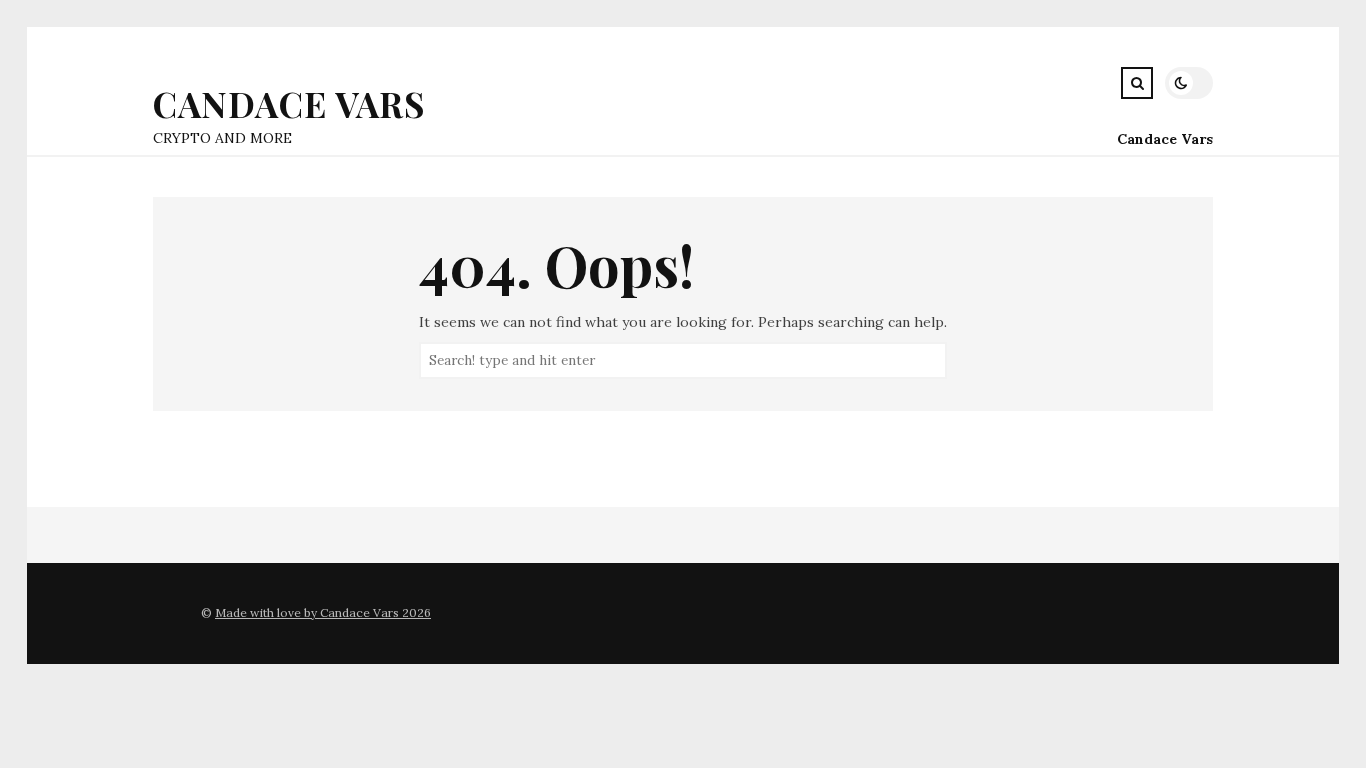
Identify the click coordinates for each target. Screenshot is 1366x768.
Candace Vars (289, 103)
